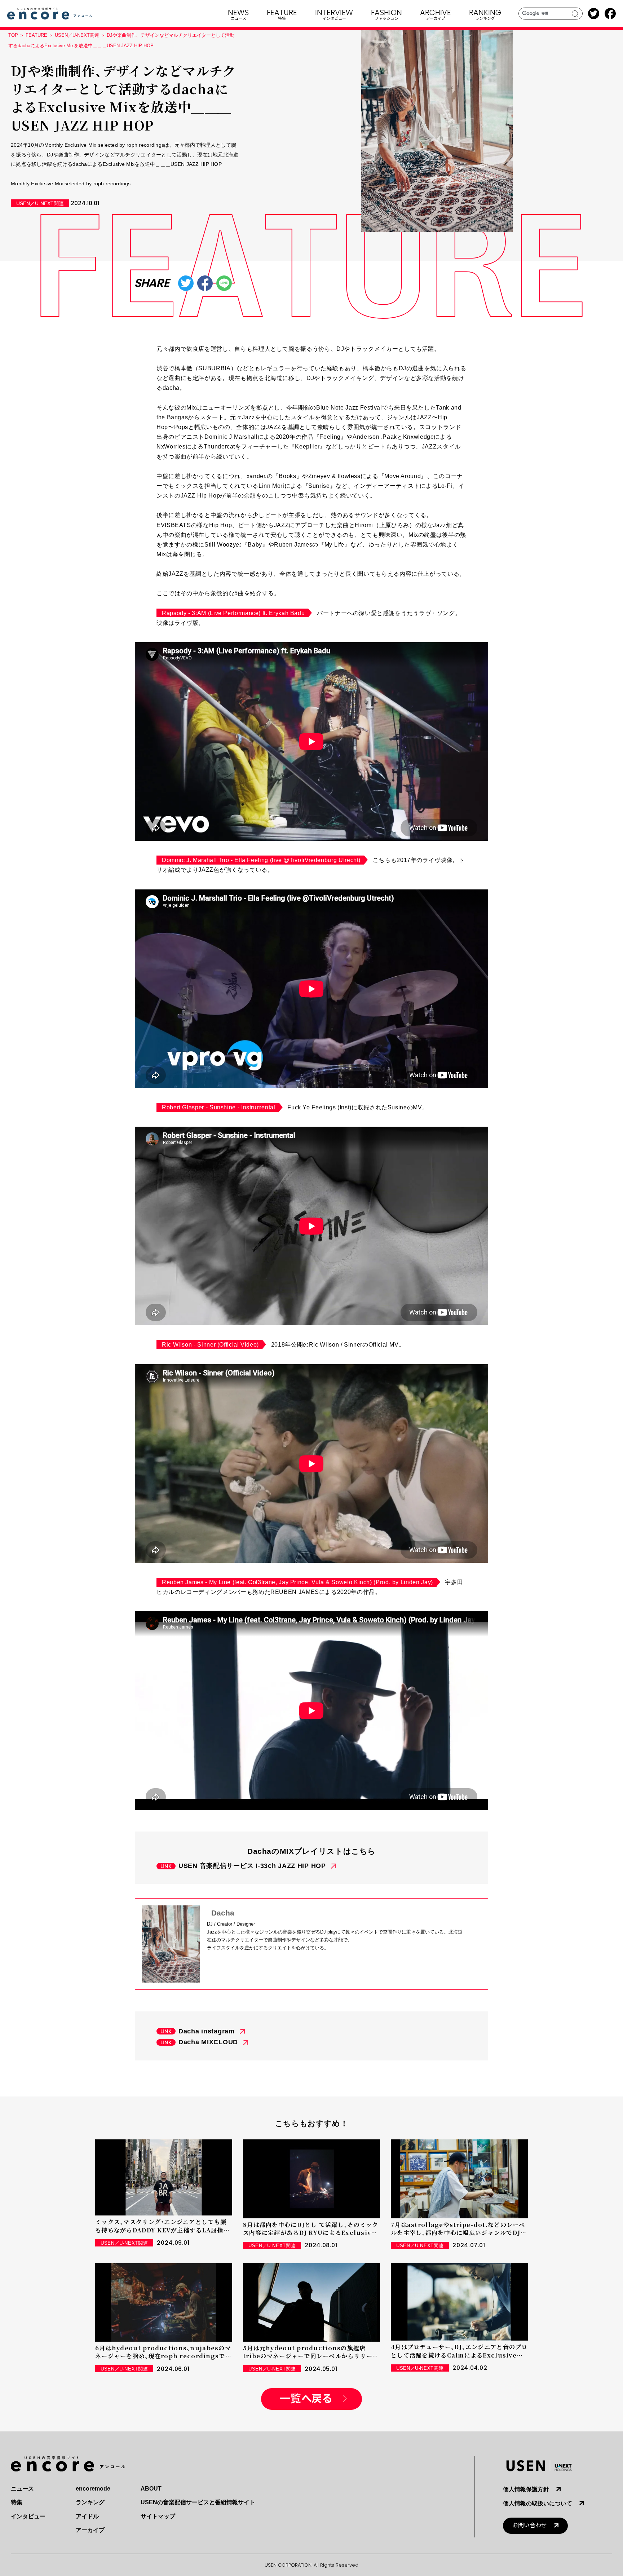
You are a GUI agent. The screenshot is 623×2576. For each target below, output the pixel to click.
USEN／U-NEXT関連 (77, 35)
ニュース (22, 2489)
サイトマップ (158, 2516)
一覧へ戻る (306, 2399)
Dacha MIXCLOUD (208, 2042)
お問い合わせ (530, 2525)
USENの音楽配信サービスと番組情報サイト (198, 2502)
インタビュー (28, 2516)
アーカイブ (90, 2530)
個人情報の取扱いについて (538, 2503)
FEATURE (36, 35)
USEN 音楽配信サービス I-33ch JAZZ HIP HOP (252, 1866)
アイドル (87, 2516)
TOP (13, 35)
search (575, 14)
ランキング (90, 2502)
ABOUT (151, 2489)
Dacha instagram (207, 2031)
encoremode (93, 2489)
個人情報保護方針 (526, 2489)
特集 (17, 2502)
